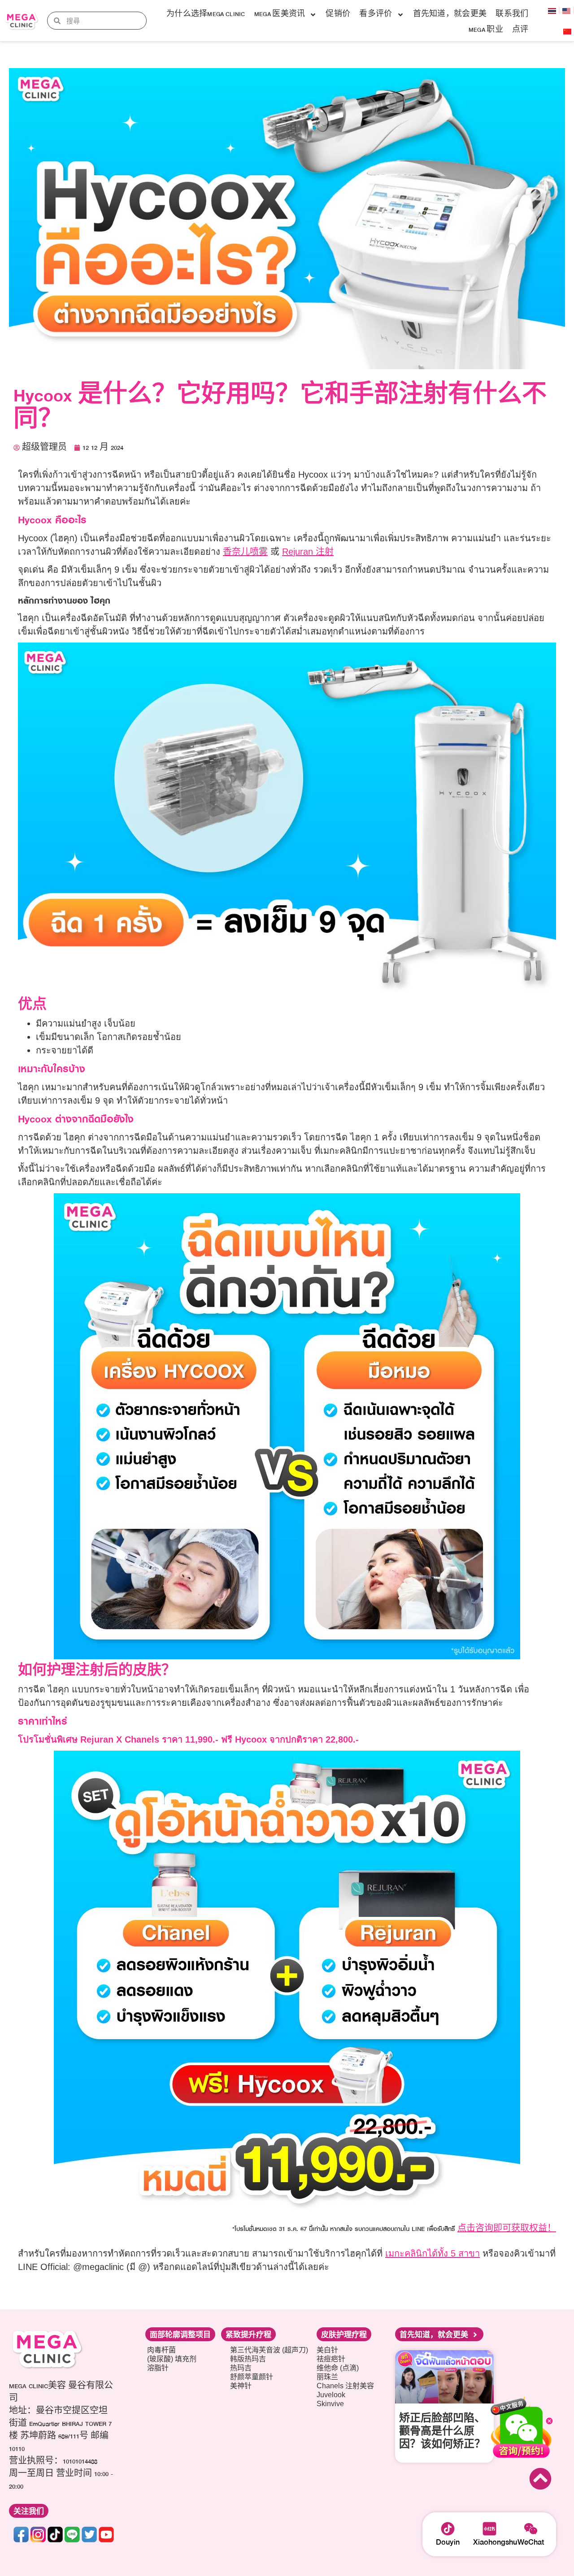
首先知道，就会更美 (450, 14)
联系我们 (512, 14)
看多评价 (376, 14)
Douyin (448, 2542)
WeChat (531, 2542)
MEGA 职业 (486, 30)
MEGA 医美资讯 (280, 14)
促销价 (338, 14)
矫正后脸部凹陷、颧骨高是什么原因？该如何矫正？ (442, 2432)
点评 (520, 30)
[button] (29, 2511)
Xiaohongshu (495, 2542)
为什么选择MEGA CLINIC (206, 14)
